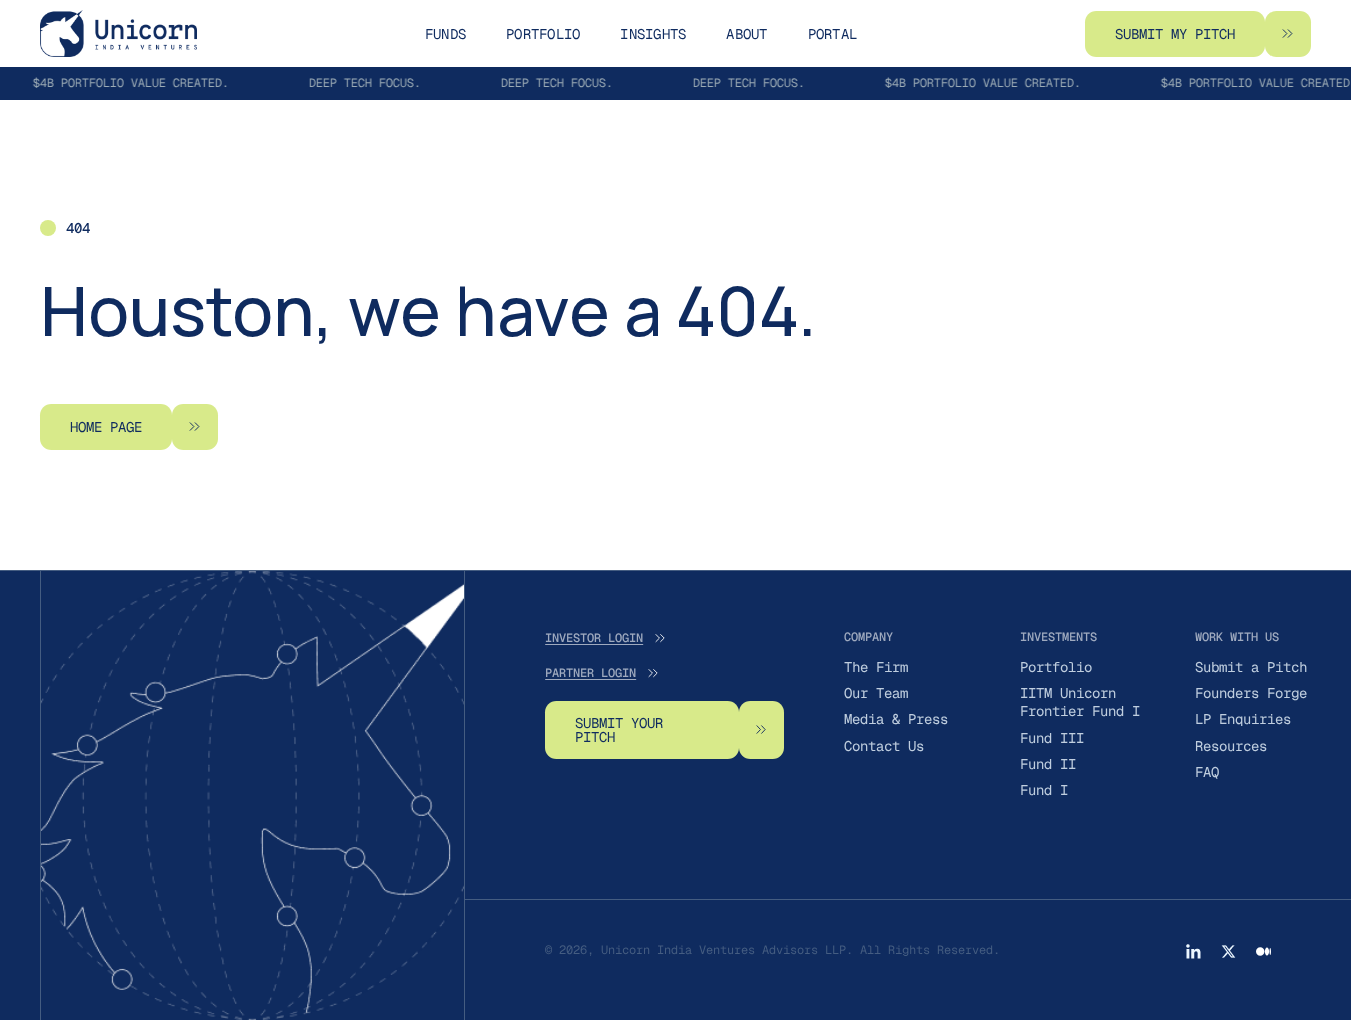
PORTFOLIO (543, 34)
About (746, 34)
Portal (833, 34)
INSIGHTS (653, 34)
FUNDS (445, 34)
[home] (118, 33)
